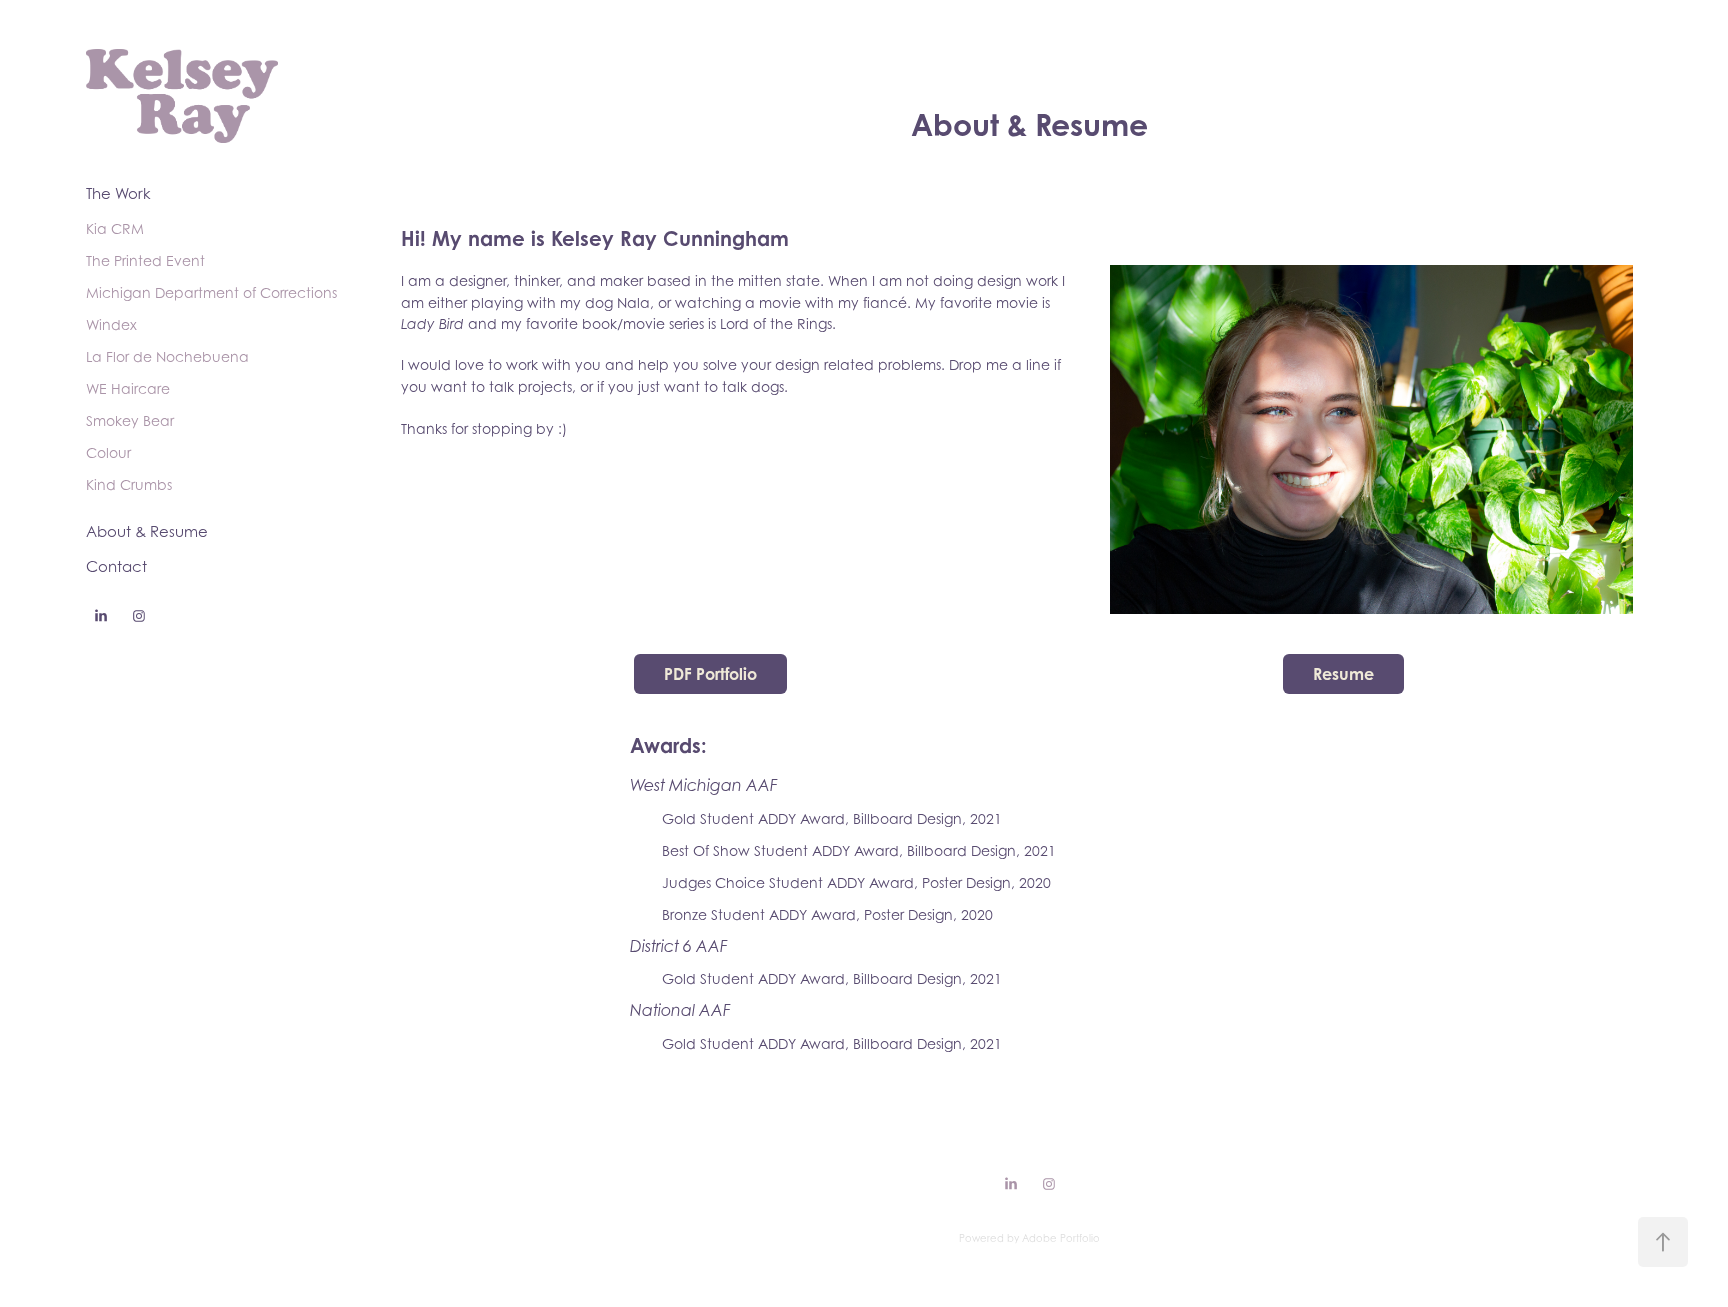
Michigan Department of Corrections (211, 292)
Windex (111, 324)
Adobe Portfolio (1061, 1238)
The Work (118, 193)
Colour (108, 452)
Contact (116, 566)
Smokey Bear (130, 420)
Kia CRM (115, 228)
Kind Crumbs (129, 484)
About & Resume (147, 531)
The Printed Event (145, 260)
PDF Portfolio (710, 674)
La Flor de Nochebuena (167, 356)
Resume (1343, 674)
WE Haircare (128, 388)
